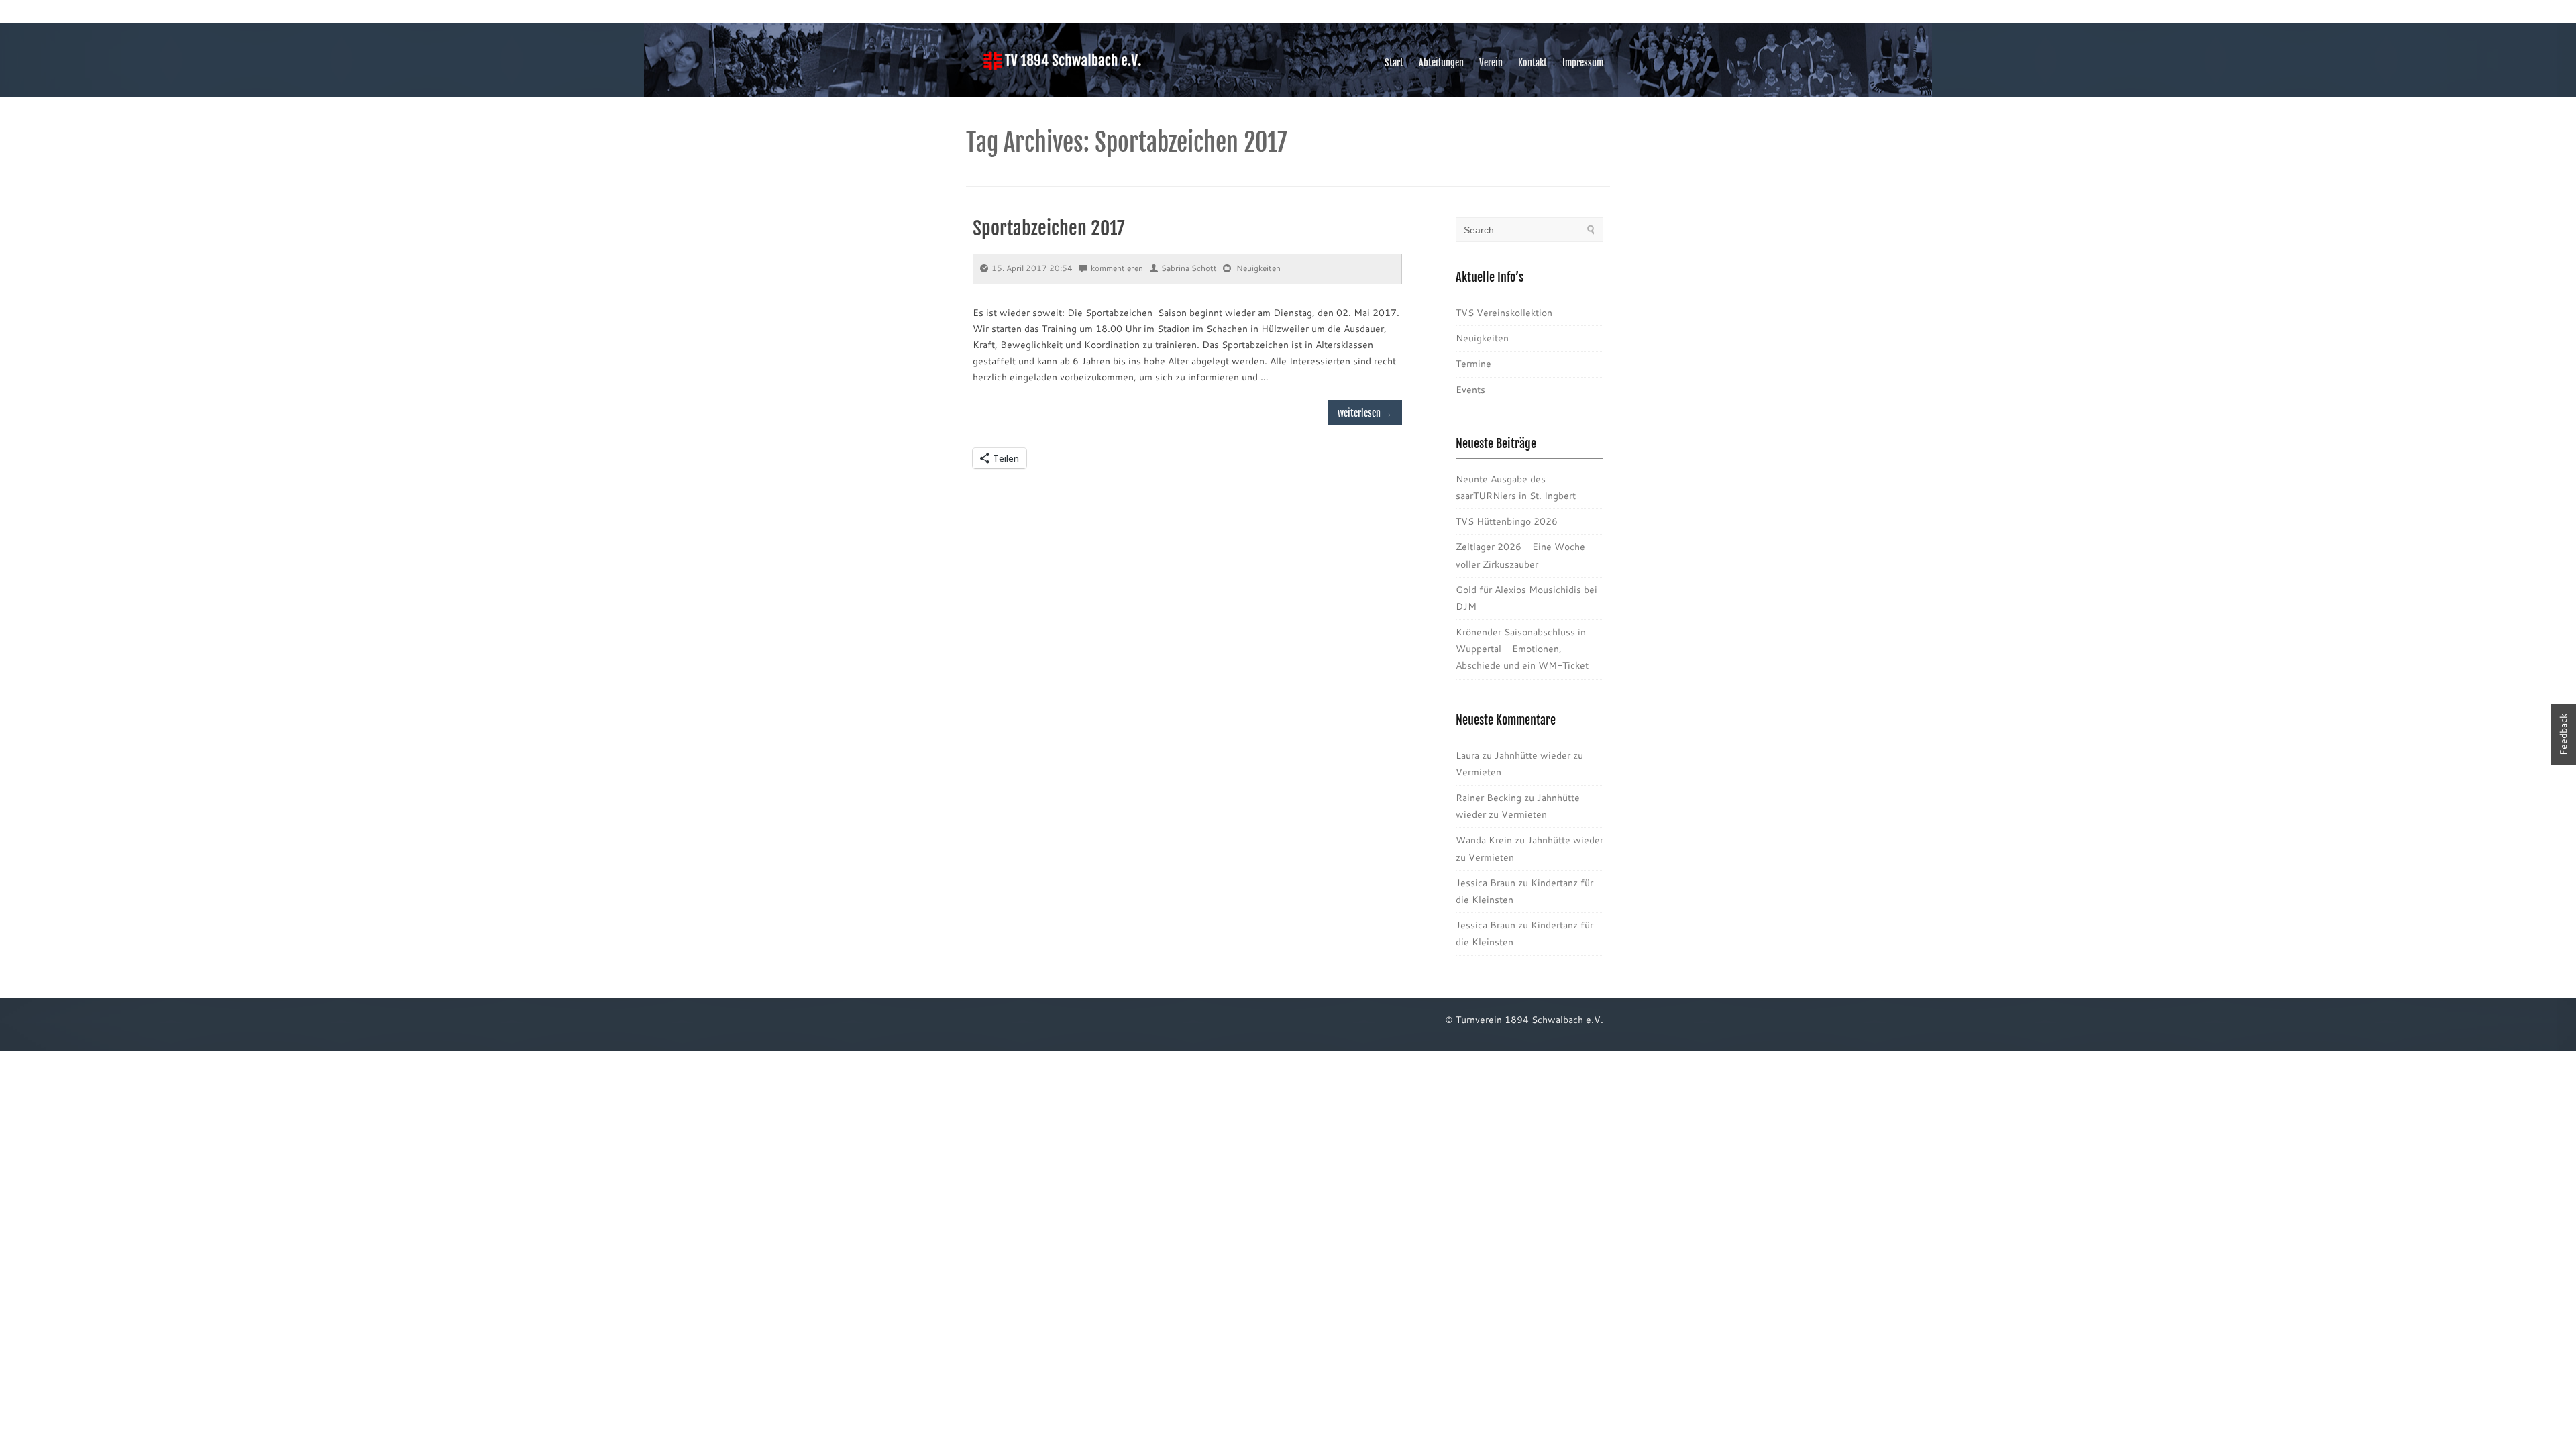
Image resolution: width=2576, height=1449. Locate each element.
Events (1470, 390)
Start (1394, 63)
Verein (1491, 63)
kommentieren (1117, 268)
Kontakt (1533, 63)
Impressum (1583, 63)
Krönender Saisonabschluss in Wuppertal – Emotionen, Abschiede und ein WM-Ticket (1522, 649)
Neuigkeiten (1258, 268)
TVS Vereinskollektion (1504, 313)
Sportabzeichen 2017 (1049, 228)
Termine (1473, 364)
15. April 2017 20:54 (1032, 268)
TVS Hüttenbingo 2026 (1507, 521)
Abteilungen (1441, 63)
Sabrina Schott (1189, 268)
